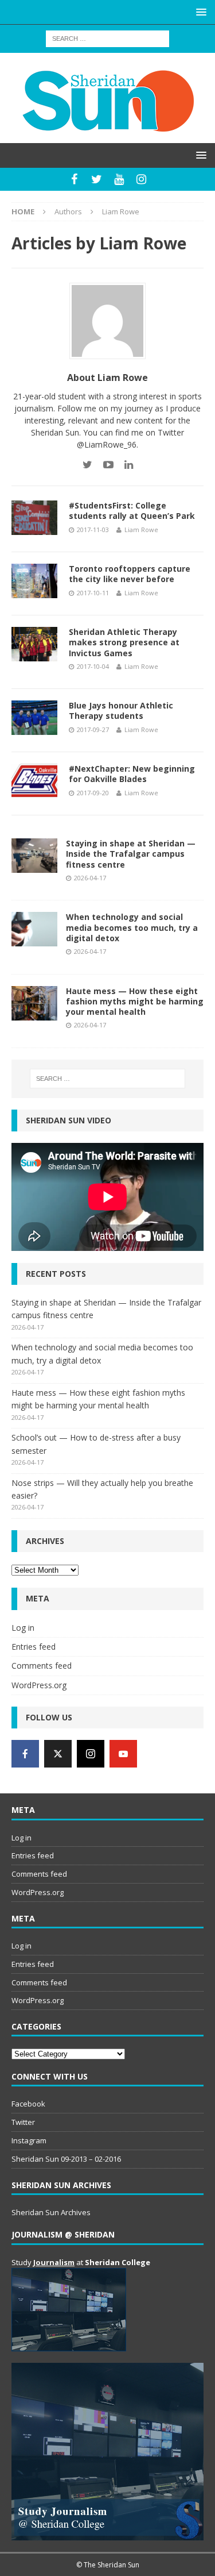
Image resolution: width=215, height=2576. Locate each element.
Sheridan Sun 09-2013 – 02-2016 (66, 2159)
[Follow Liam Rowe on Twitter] (87, 465)
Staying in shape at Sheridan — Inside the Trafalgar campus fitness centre (131, 854)
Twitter (23, 2122)
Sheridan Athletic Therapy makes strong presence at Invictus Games (124, 642)
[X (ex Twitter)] (58, 1754)
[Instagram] (141, 179)
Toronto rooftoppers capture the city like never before (130, 574)
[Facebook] (74, 179)
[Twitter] (97, 179)
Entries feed (34, 1647)
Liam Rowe (141, 530)
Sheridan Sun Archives (51, 2212)
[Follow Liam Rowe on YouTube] (104, 465)
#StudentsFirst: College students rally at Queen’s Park (132, 511)
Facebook (28, 2104)
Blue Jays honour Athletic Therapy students (121, 711)
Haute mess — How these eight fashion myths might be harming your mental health (135, 1001)
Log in (23, 1628)
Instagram (29, 2140)
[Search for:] (107, 38)
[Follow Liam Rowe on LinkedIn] (124, 465)
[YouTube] (119, 179)
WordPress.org (39, 1685)
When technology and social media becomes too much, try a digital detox (132, 927)
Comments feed (42, 1666)
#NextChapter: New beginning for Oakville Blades (132, 774)
